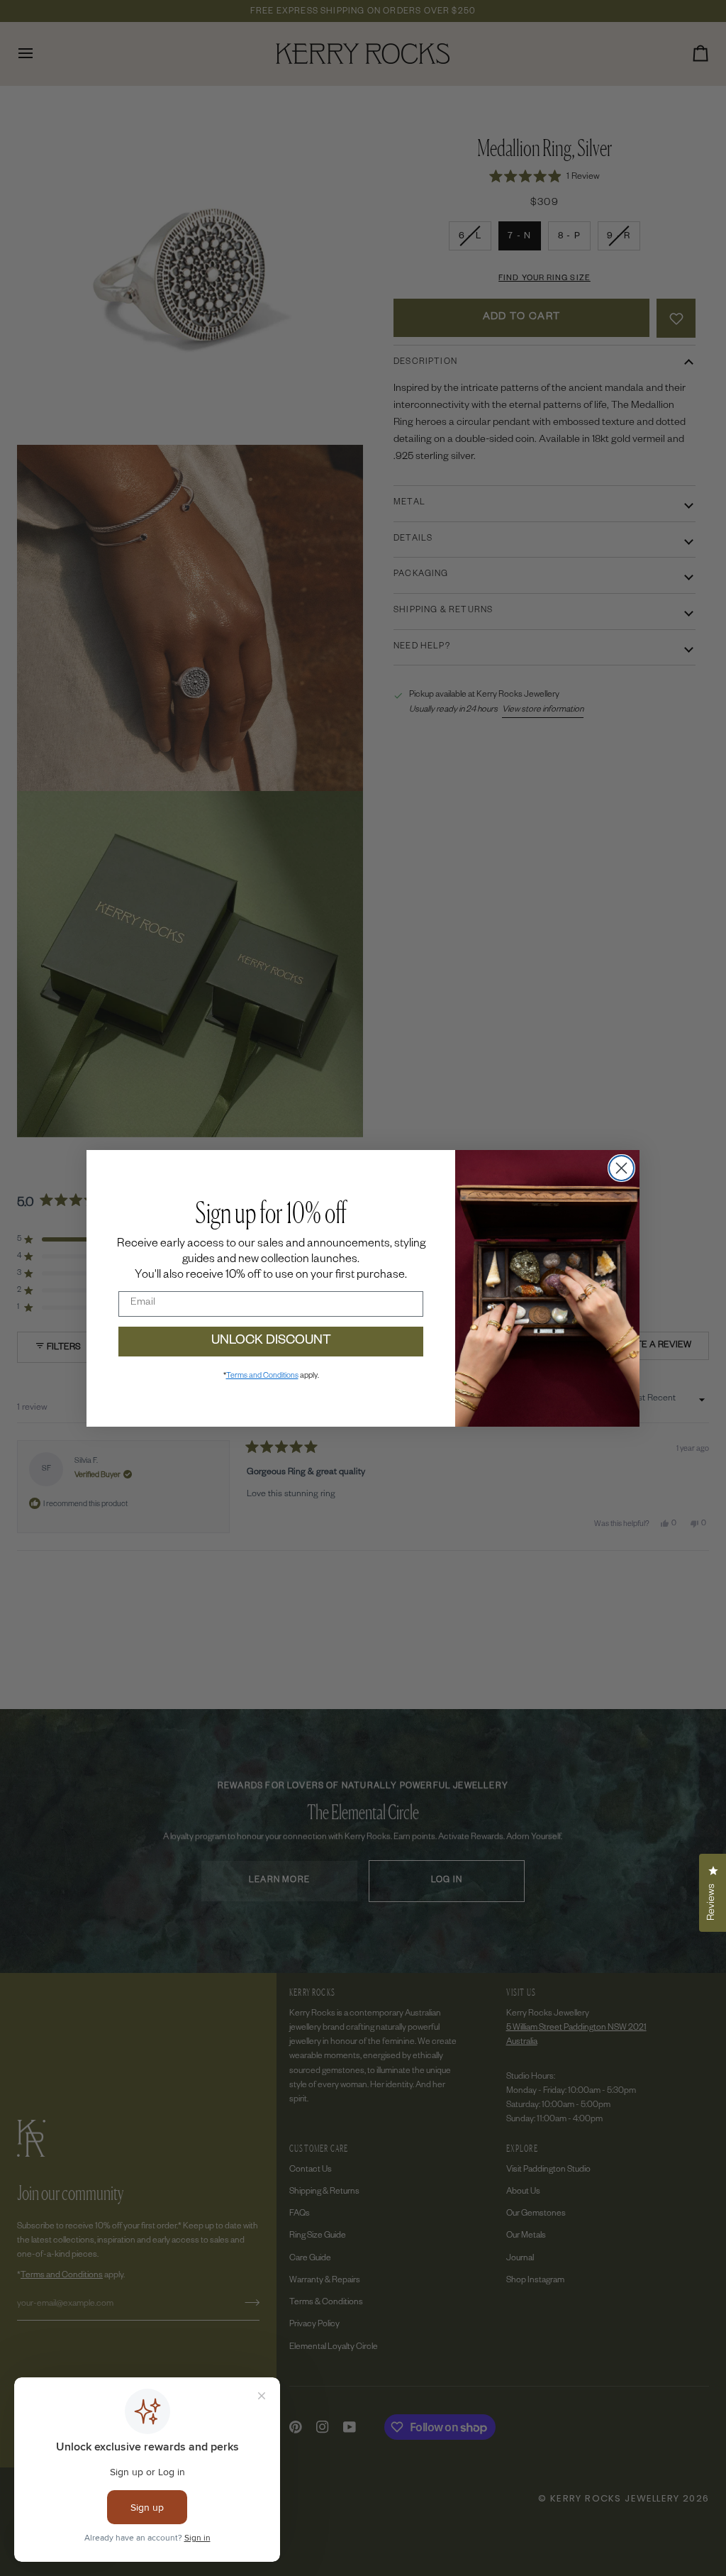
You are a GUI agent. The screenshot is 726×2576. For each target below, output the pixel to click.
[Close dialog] (621, 1168)
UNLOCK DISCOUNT (271, 1342)
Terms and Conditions (262, 1376)
